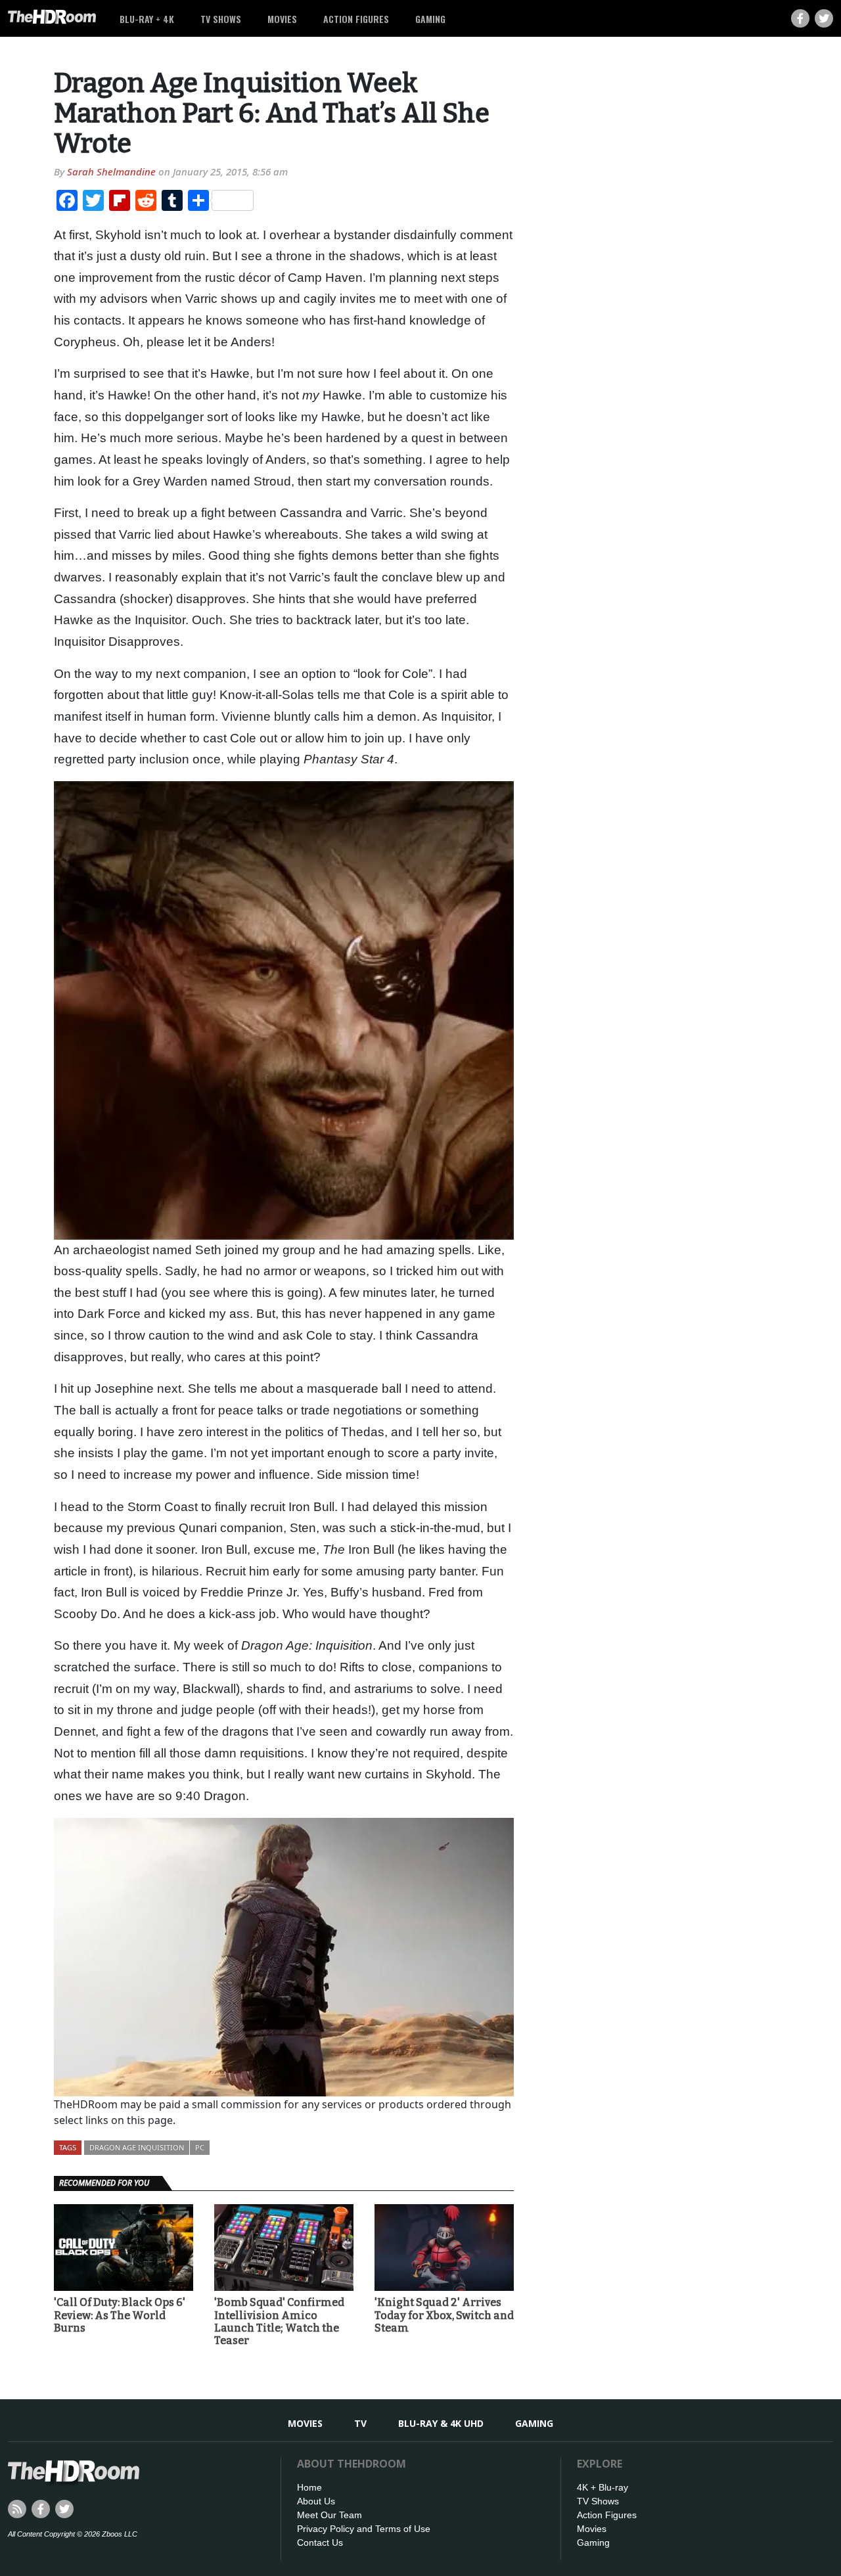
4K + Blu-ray (602, 2487)
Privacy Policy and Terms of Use (364, 2529)
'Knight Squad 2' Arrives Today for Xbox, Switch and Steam (444, 2315)
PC (200, 2147)
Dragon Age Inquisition (137, 2147)
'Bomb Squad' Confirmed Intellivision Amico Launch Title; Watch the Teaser (279, 2321)
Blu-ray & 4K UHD (441, 2423)
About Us (316, 2501)
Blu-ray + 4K (147, 19)
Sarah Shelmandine (111, 171)
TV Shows (221, 19)
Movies (282, 19)
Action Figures (356, 19)
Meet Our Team (330, 2515)
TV (360, 2423)
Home (309, 2487)
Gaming (430, 19)
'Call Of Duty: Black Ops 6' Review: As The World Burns (120, 2315)
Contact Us (320, 2542)
